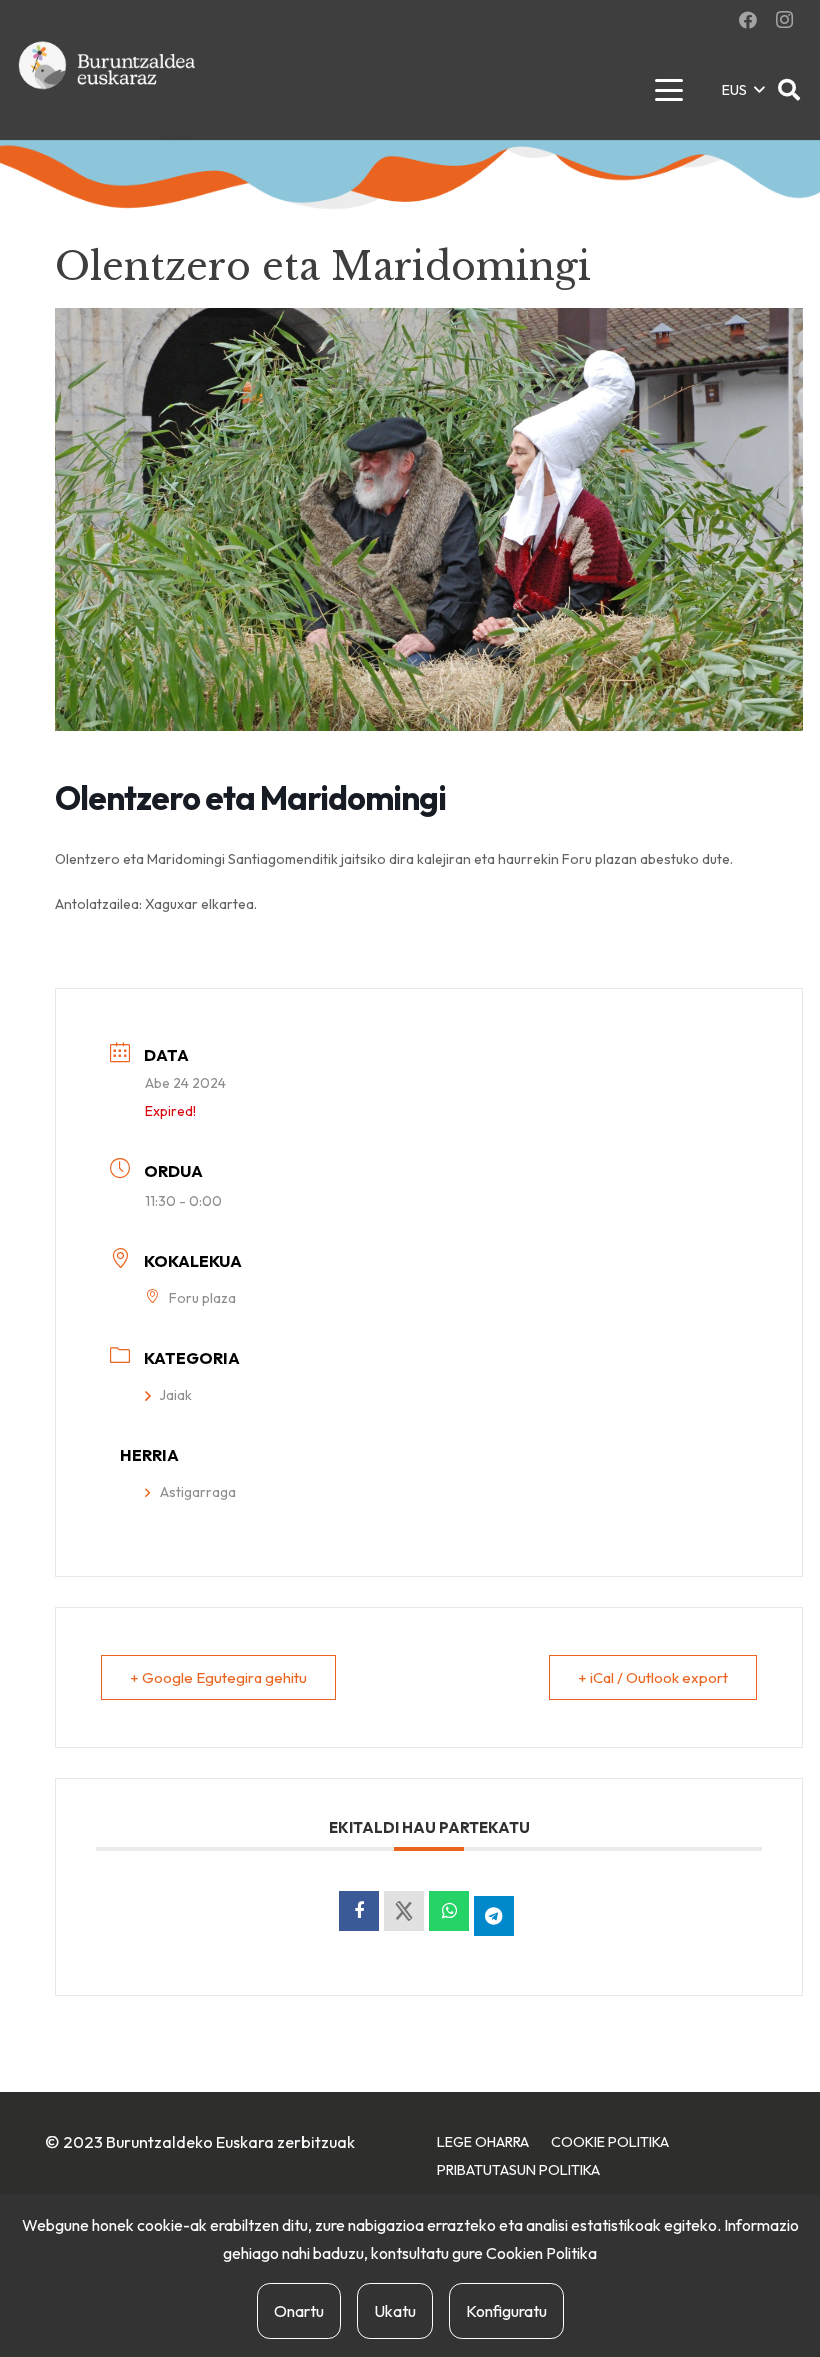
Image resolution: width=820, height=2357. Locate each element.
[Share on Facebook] (359, 1911)
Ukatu (395, 2311)
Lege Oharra (483, 2142)
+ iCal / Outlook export (653, 1677)
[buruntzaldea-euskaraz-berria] (108, 90)
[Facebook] (748, 20)
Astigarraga (198, 1492)
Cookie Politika (610, 2142)
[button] (668, 90)
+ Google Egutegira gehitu (218, 1677)
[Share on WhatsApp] (449, 1911)
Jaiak (175, 1395)
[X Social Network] (404, 1911)
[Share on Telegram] (494, 1916)
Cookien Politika (541, 2253)
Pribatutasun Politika (518, 2170)
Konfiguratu (506, 2311)
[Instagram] (784, 20)
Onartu (299, 2311)
